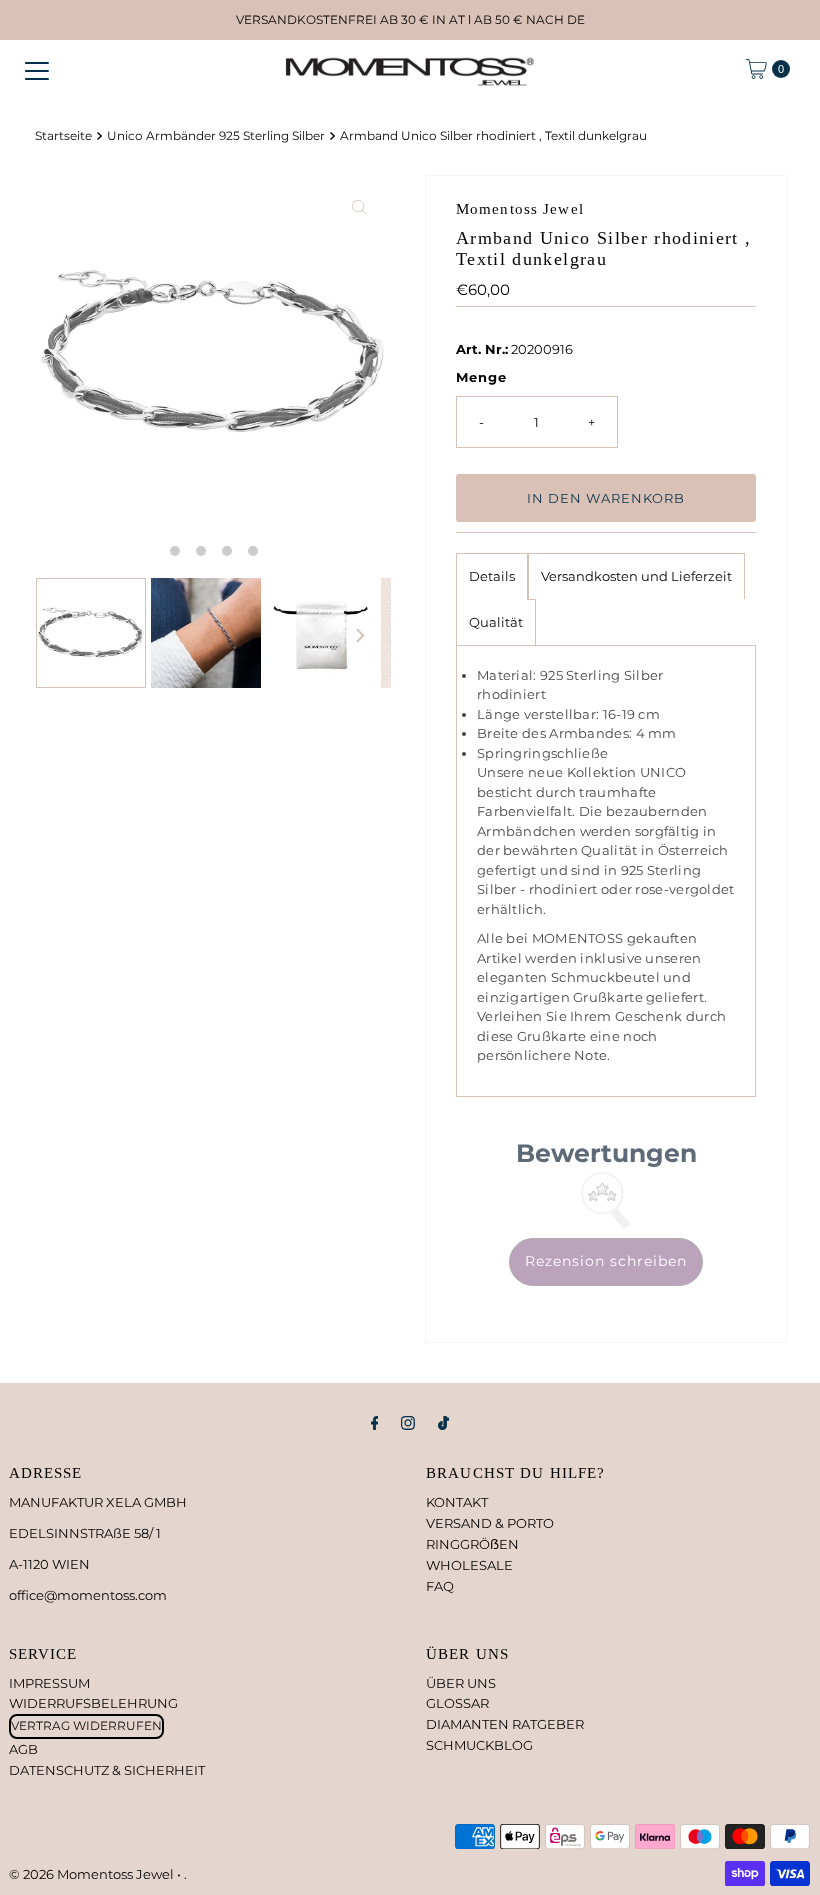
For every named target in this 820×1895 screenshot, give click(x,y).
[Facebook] (375, 1423)
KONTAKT (457, 1502)
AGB (23, 1749)
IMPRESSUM (49, 1683)
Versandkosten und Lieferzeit (636, 576)
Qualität (496, 622)
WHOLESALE (469, 1565)
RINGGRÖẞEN (472, 1544)
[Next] (359, 636)
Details (492, 576)
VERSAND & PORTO (490, 1523)
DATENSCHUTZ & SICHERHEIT (107, 1770)
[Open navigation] (37, 69)
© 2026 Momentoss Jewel (93, 1874)
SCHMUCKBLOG (479, 1745)
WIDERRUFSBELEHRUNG (93, 1703)
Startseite (63, 136)
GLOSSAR (457, 1703)
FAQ (440, 1586)
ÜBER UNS (461, 1683)
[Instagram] (408, 1423)
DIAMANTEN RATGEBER (505, 1724)
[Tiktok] (443, 1423)
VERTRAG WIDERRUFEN (86, 1725)
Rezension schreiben (606, 1261)
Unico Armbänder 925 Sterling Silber (216, 136)
